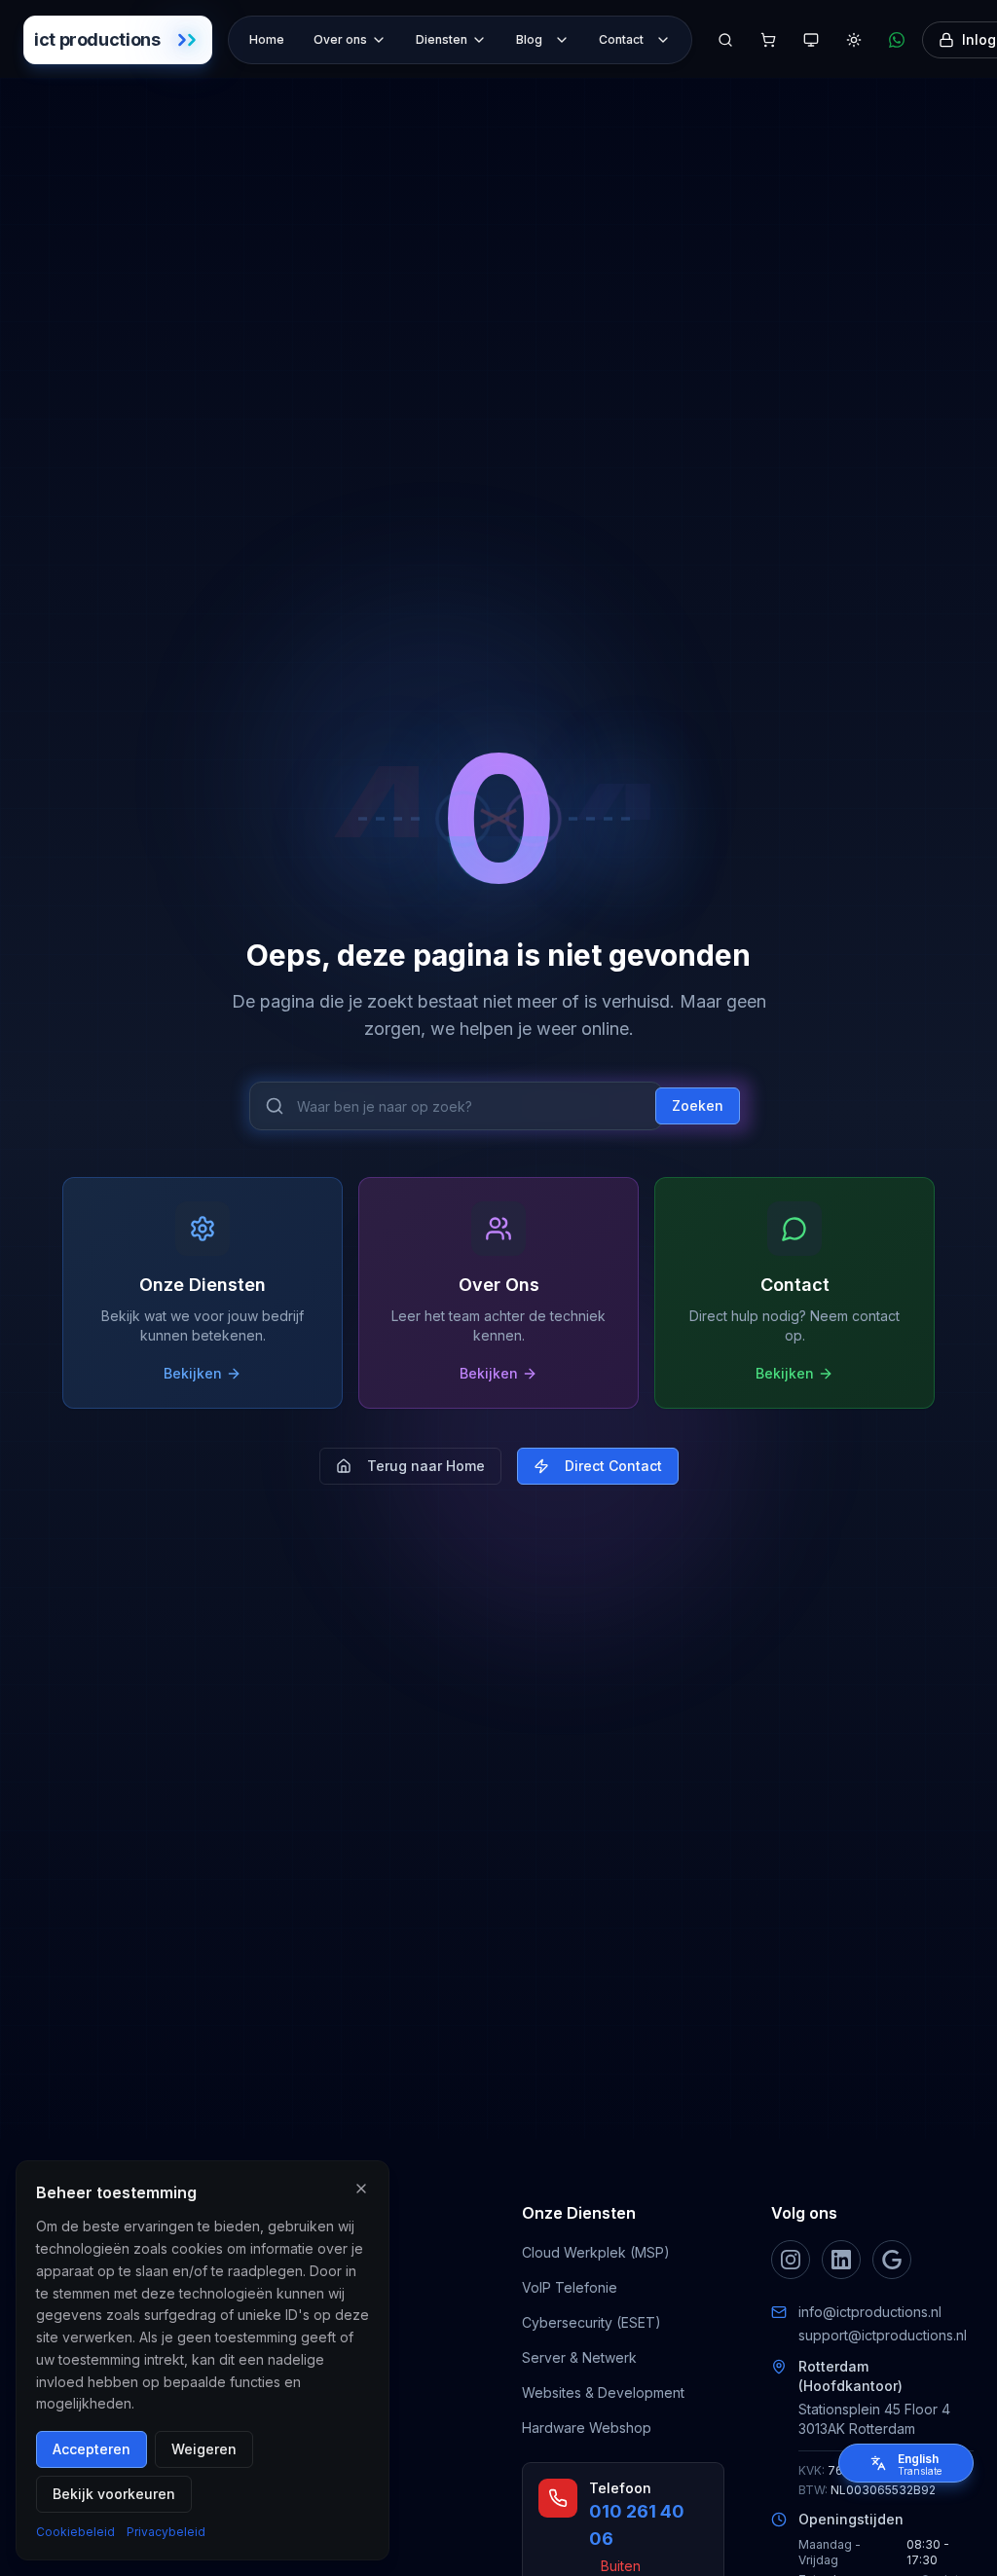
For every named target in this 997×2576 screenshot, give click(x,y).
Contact (621, 39)
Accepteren (92, 2449)
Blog (529, 39)
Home (267, 39)
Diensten (442, 39)
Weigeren (204, 2449)
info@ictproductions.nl (870, 2312)
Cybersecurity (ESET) (591, 2322)
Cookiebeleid (75, 2532)
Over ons (340, 39)
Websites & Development (603, 2392)
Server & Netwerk (579, 2357)
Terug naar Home (426, 1466)
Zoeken (698, 1105)
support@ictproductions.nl (883, 2335)
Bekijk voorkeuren (114, 2494)
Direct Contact (613, 1466)
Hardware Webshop (587, 2428)
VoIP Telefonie (570, 2287)
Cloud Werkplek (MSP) (596, 2252)
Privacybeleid (166, 2532)
